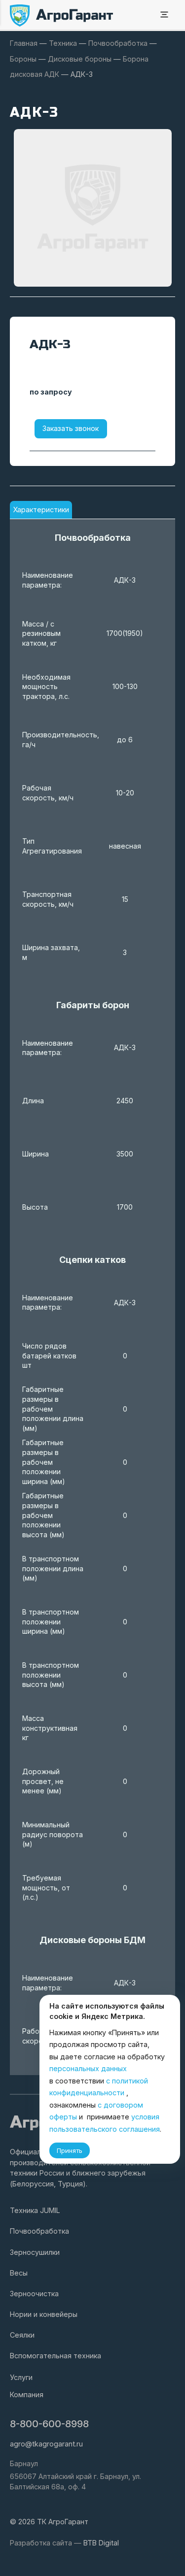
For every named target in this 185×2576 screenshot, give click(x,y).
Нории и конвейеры (44, 2314)
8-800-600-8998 (49, 2424)
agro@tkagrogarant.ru (46, 2444)
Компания (27, 2394)
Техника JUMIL (35, 2210)
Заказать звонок (71, 428)
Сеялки (22, 2335)
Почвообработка (39, 2231)
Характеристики (41, 510)
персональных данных (88, 2068)
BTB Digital (101, 2543)
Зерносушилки (35, 2252)
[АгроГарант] (62, 16)
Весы (19, 2273)
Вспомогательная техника (55, 2356)
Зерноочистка (34, 2294)
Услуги (21, 2377)
